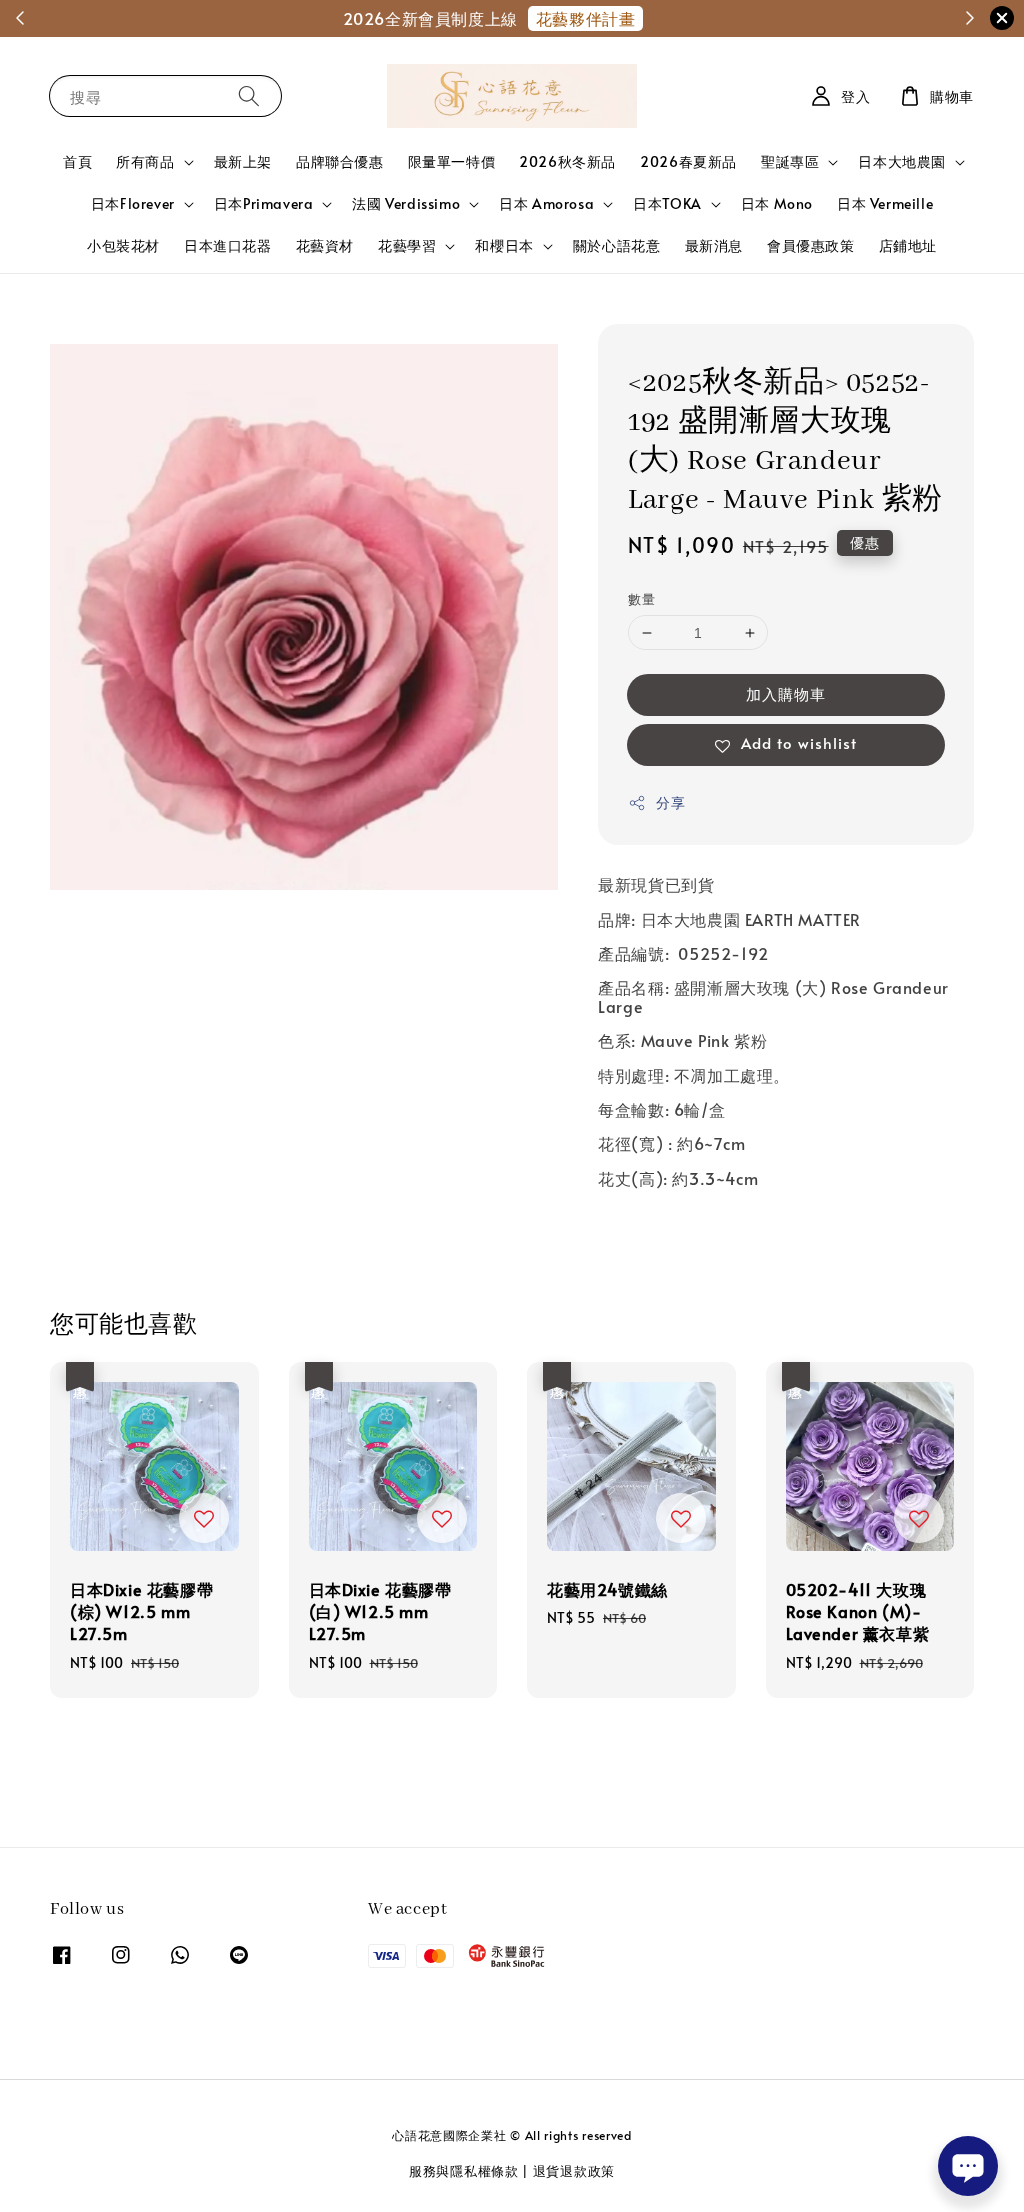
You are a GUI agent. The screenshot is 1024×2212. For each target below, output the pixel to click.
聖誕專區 (790, 162)
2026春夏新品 (688, 161)
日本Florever (133, 204)
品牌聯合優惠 (340, 161)
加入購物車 (786, 693)
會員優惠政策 (811, 245)
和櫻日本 (504, 246)
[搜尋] (249, 95)
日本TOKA (667, 204)
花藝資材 (325, 245)
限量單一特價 (452, 161)
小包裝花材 (123, 245)
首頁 (77, 161)
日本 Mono (777, 203)
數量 (641, 599)
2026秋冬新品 (567, 161)
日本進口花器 (228, 245)
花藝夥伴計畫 (588, 18)
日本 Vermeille (885, 203)
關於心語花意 (617, 245)
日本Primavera (264, 204)
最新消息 (714, 245)
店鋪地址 (908, 245)
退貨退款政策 (574, 2171)
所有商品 (145, 162)
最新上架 (243, 161)
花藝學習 (407, 246)
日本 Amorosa (546, 204)
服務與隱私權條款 (464, 2171)
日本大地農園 (902, 162)
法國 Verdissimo (406, 204)
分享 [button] (670, 802)
